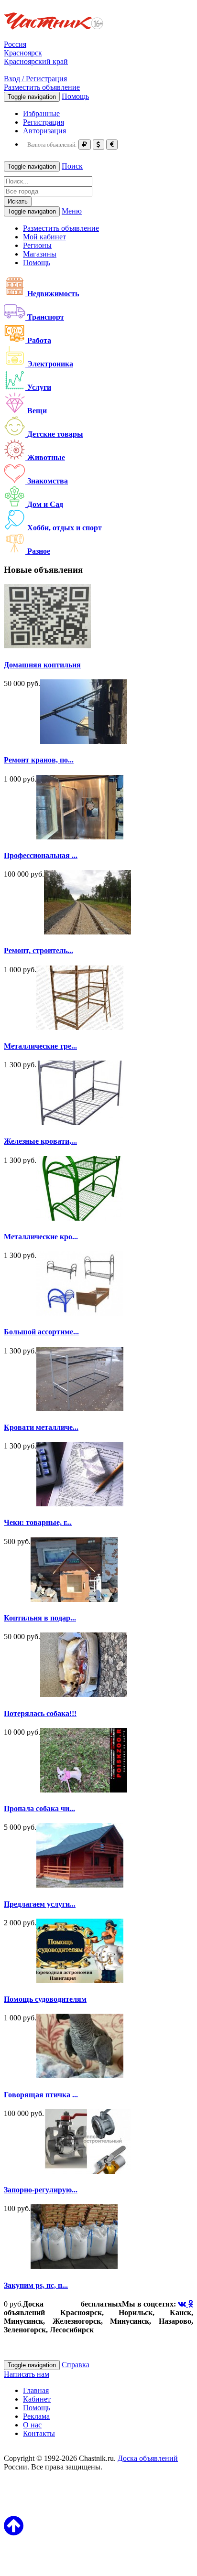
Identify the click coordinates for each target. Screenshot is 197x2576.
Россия (15, 44)
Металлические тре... (40, 1046)
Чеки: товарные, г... (38, 1522)
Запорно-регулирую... (41, 2190)
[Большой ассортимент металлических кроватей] (80, 1313)
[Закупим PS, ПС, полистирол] (74, 2266)
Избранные (41, 113)
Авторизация (44, 131)
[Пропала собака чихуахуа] (84, 1790)
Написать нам (27, 2374)
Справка (76, 2365)
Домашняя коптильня (42, 665)
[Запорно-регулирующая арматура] (88, 2171)
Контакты (39, 2433)
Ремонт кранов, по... (39, 760)
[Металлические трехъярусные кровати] (80, 1027)
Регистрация (44, 122)
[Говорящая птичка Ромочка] (80, 2076)
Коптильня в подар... (40, 1618)
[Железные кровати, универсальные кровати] (80, 1122)
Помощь (75, 96)
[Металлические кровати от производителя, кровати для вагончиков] (80, 1218)
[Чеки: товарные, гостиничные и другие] (80, 1504)
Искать (18, 201)
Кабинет (37, 2399)
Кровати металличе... (41, 1427)
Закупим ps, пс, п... (36, 2285)
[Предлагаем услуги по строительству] (80, 1885)
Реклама (36, 2416)
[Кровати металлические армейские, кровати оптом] (80, 1409)
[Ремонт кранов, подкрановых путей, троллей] (84, 741)
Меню (72, 211)
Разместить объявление (42, 87)
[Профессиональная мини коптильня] (80, 837)
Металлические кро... (41, 1237)
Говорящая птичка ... (41, 2095)
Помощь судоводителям (45, 1999)
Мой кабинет (44, 237)
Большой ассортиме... (41, 1332)
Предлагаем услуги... (40, 1904)
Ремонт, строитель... (38, 950)
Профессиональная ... (41, 855)
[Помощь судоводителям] (80, 1980)
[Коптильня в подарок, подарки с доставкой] (74, 1599)
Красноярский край (36, 61)
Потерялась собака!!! (40, 1713)
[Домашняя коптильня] (47, 646)
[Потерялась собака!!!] (84, 1694)
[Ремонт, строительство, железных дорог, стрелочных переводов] (88, 932)
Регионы (37, 245)
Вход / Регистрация (35, 79)
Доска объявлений (148, 2458)
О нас (32, 2425)
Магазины (40, 254)
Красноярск (23, 53)
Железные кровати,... (40, 1141)
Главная (36, 2390)
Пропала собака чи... (39, 1809)
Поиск (72, 166)
